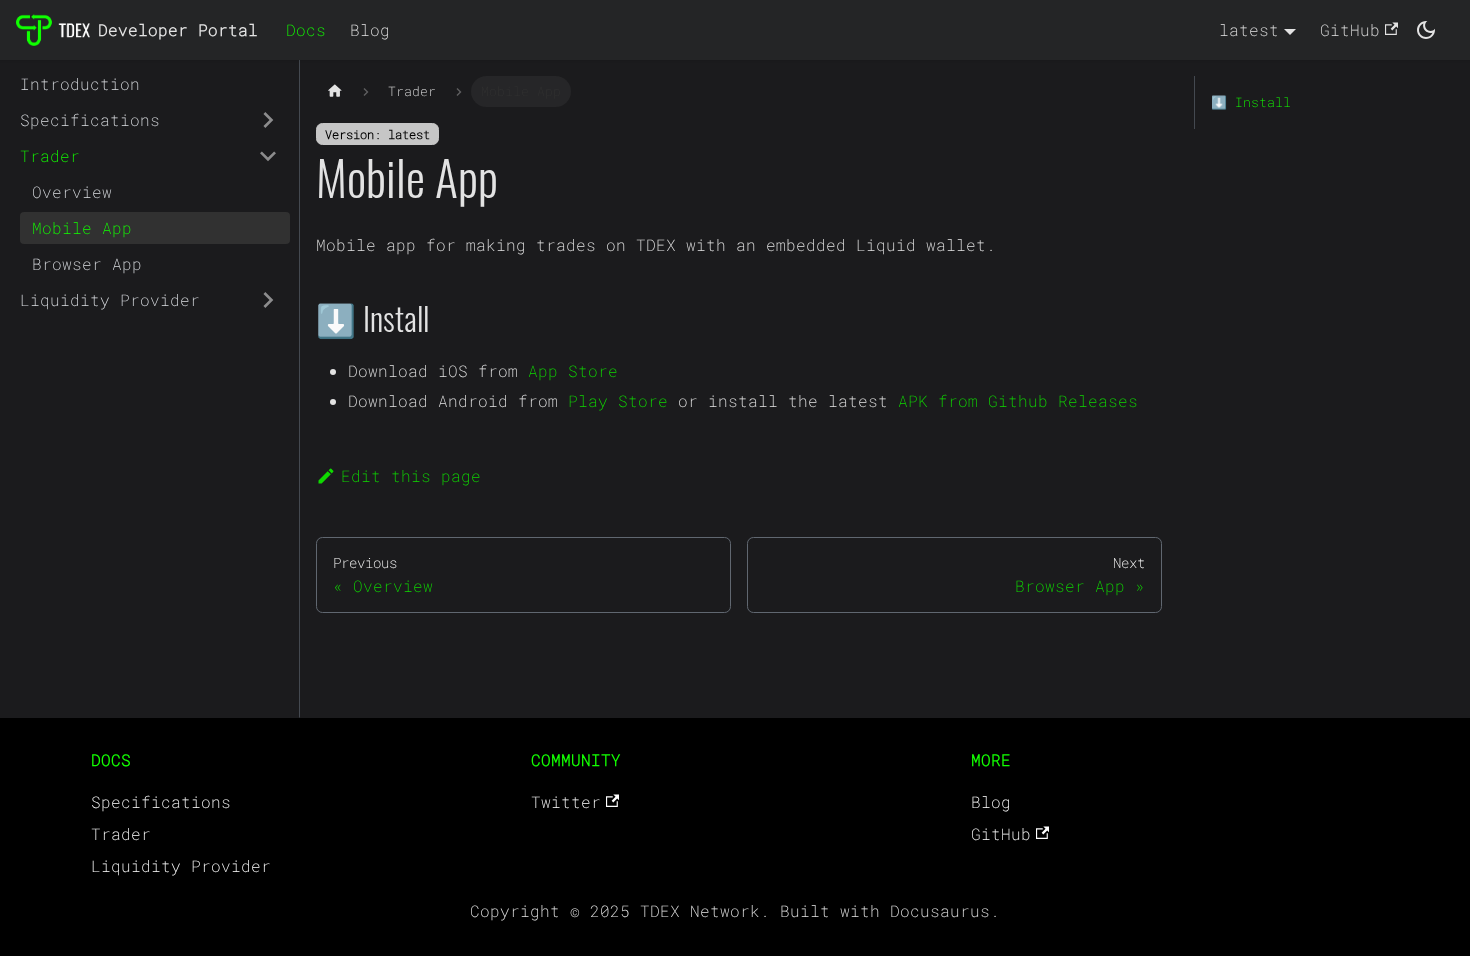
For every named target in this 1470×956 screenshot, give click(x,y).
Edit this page (411, 475)
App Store (573, 370)
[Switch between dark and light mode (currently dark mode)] (1426, 30)
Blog (370, 29)
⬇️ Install (1251, 102)
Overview (72, 191)
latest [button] (1249, 29)
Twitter (566, 801)
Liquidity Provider (110, 299)
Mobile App (82, 227)
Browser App (87, 263)
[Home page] (335, 91)
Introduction (80, 83)
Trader (50, 155)
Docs (306, 29)
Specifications (90, 119)
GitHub (1350, 29)
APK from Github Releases (1018, 400)
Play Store (618, 400)
